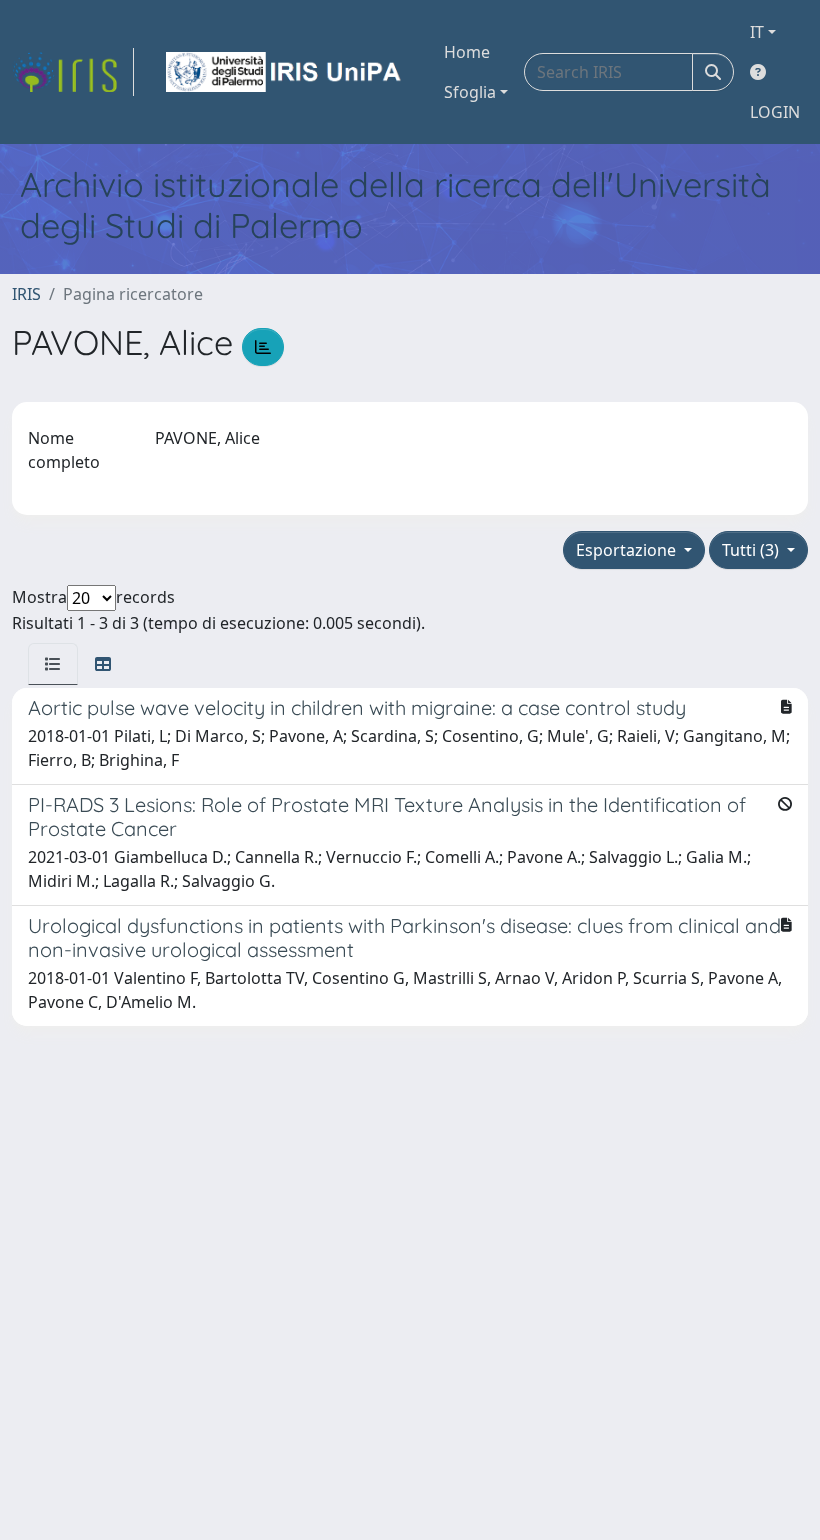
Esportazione (628, 550)
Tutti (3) (752, 550)
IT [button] (757, 32)
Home (467, 52)
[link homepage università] (285, 72)
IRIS (26, 294)
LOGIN (775, 112)
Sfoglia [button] (470, 92)
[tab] (53, 664)
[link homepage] (73, 72)
